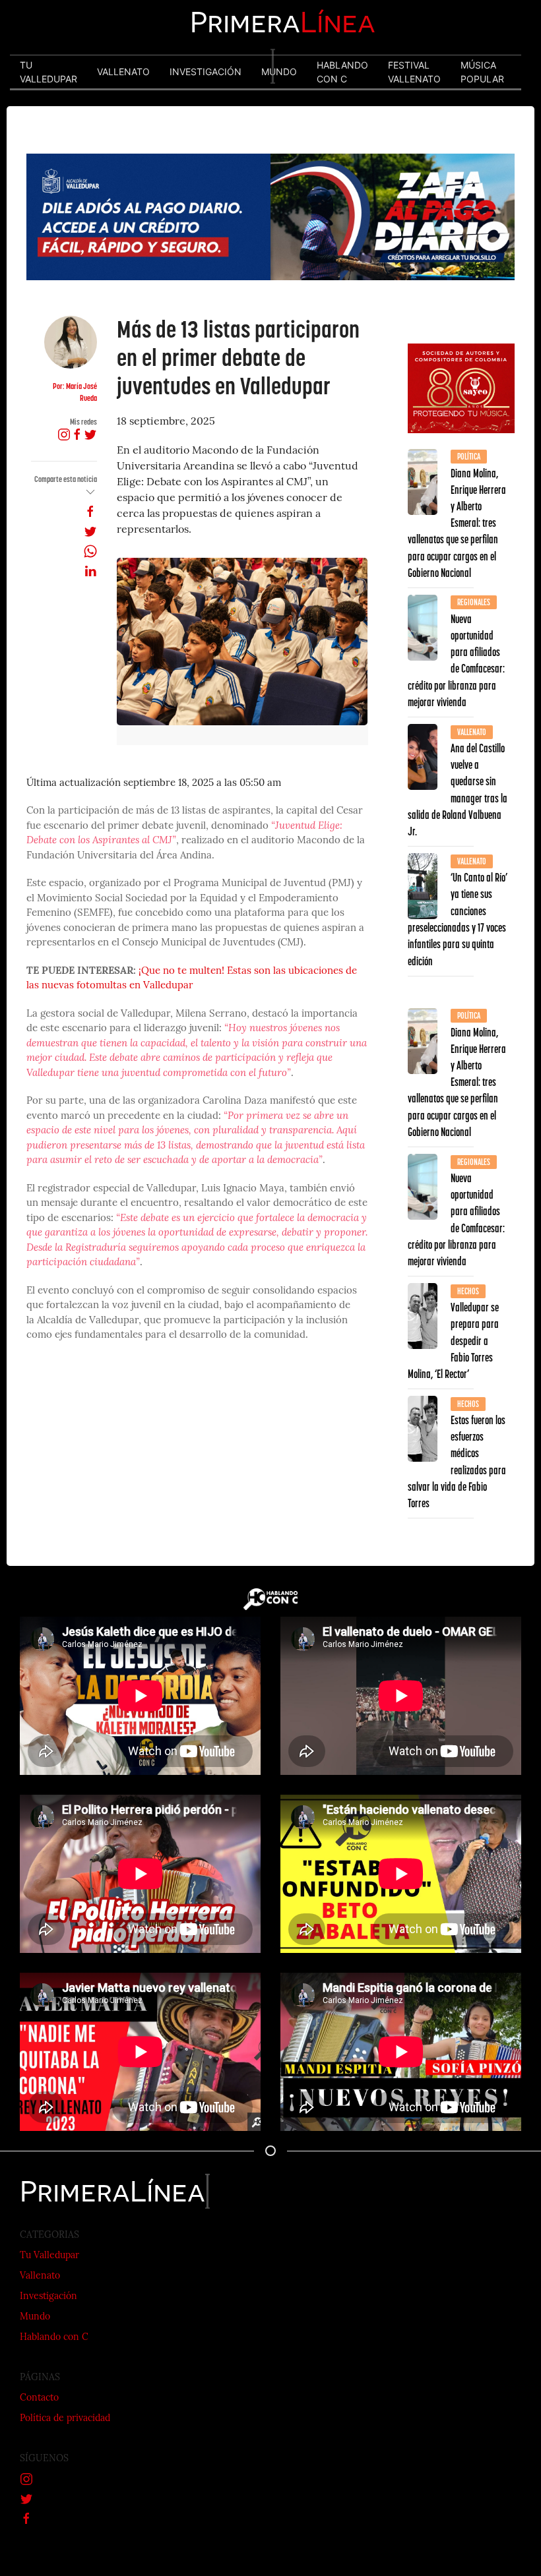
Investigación (48, 2297)
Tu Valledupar (49, 2256)
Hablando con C (54, 2338)
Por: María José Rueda (75, 392)
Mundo (35, 2317)
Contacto (39, 2398)
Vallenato (40, 2276)
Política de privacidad (65, 2419)
